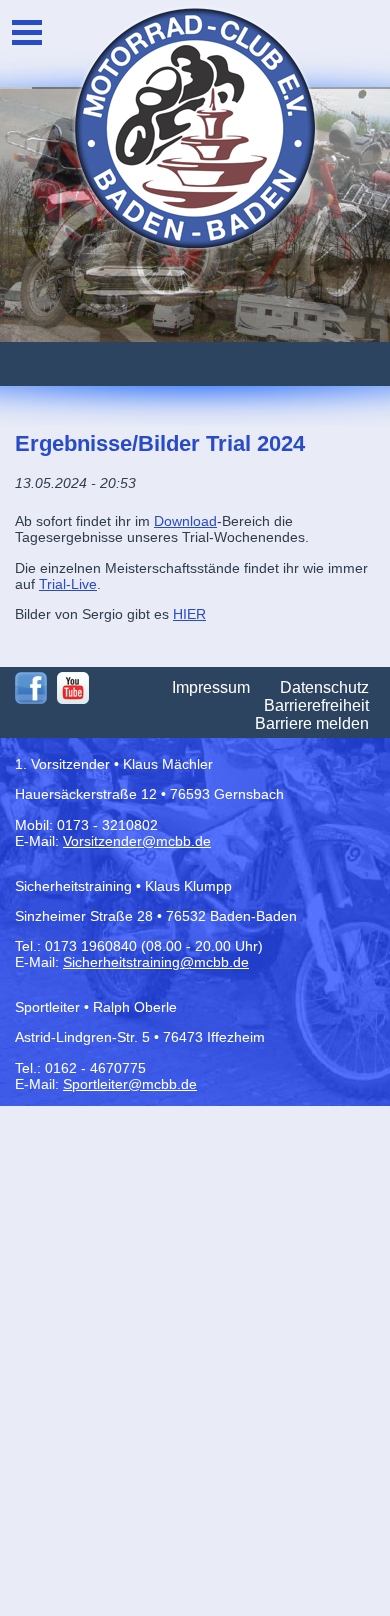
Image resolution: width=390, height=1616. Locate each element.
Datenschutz (324, 687)
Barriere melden (312, 723)
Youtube (73, 688)
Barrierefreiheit (316, 705)
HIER (189, 614)
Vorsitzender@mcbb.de (137, 841)
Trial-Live (68, 584)
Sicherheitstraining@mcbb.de (156, 962)
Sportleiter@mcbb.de (130, 1084)
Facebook (31, 688)
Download (185, 521)
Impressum (211, 687)
